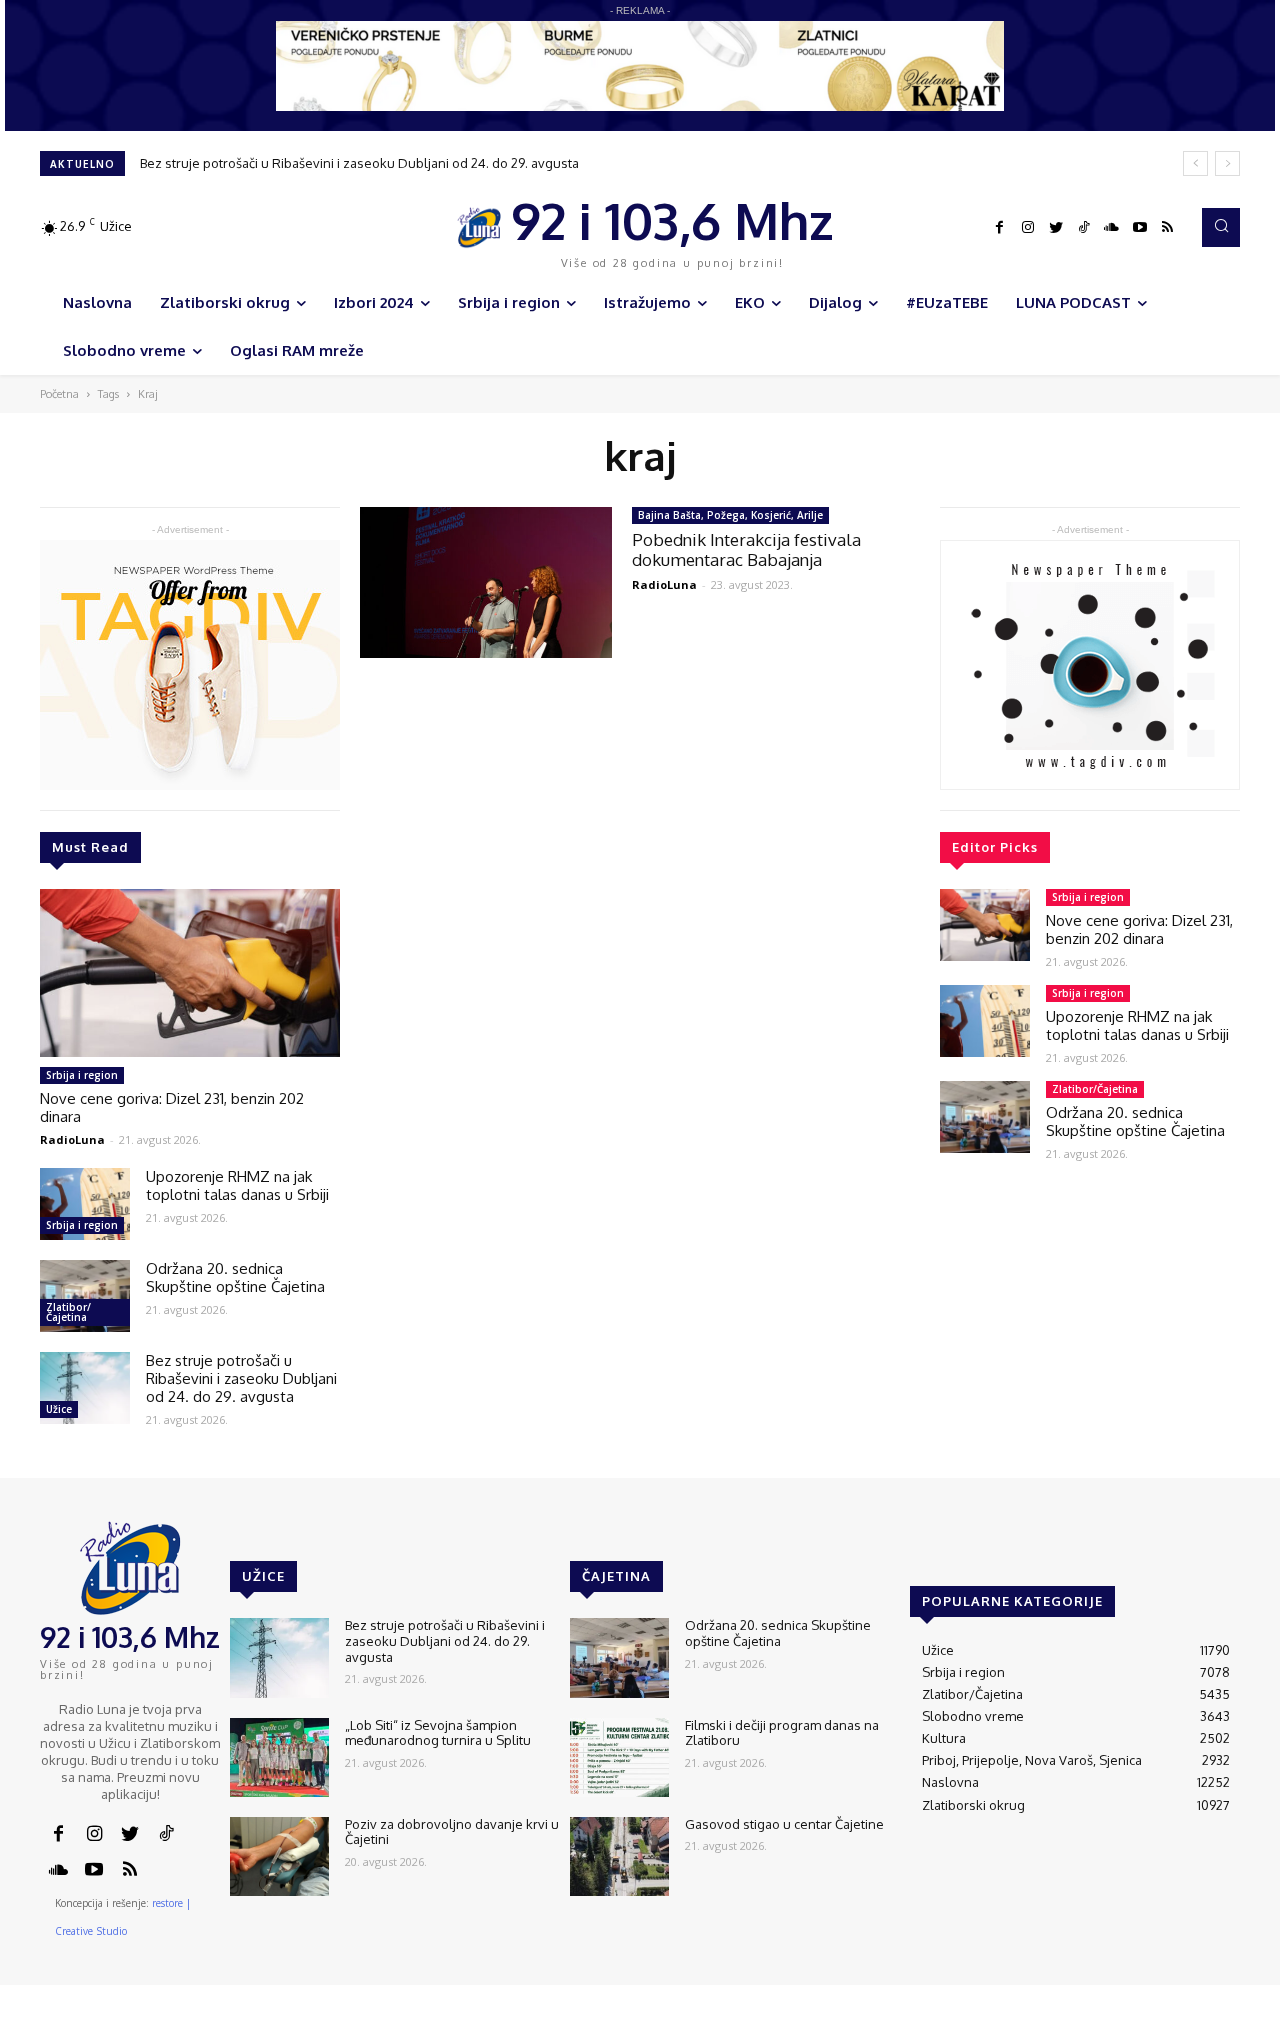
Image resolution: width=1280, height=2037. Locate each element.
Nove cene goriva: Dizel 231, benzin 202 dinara (172, 1107)
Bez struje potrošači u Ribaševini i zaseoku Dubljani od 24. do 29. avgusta (359, 163)
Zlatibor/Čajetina (68, 1312)
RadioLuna (72, 1139)
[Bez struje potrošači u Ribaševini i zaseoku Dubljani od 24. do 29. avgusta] (85, 1388)
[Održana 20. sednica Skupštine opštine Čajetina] (85, 1296)
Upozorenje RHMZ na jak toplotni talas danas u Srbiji (237, 1185)
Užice (59, 1409)
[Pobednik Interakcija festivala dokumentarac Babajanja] (486, 582)
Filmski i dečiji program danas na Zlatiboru (782, 1733)
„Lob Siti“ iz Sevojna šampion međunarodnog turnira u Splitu (438, 1733)
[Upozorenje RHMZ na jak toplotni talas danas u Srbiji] (85, 1204)
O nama (867, 2023)
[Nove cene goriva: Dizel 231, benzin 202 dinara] (190, 973)
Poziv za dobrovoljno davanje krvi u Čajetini (452, 1832)
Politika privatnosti (1105, 2023)
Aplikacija (1203, 2023)
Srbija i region (82, 1075)
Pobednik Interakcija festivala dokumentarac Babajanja (746, 549)
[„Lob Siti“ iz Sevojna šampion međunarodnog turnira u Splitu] (279, 1757)
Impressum (1001, 2023)
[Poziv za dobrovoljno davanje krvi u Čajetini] (279, 1856)
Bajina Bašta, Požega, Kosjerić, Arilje (730, 515)
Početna (59, 394)
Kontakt (929, 2023)
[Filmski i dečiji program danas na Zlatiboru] (619, 1757)
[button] (1221, 227)
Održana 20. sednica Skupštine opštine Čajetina (235, 1277)
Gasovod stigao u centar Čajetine (784, 1824)
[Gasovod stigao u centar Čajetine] (619, 1856)
